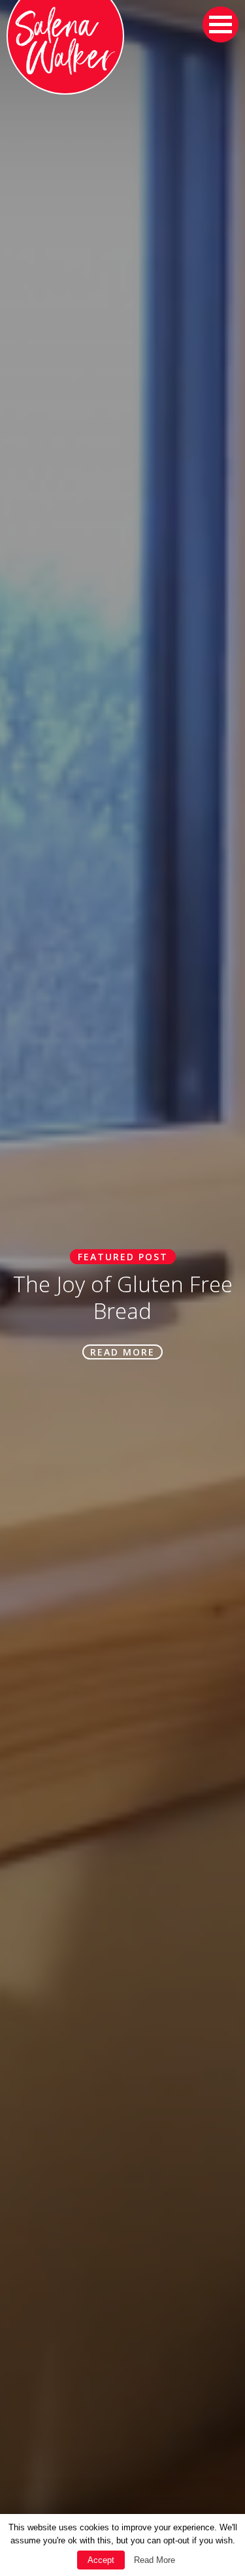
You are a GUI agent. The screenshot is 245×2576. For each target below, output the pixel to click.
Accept (101, 2560)
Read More (155, 2560)
